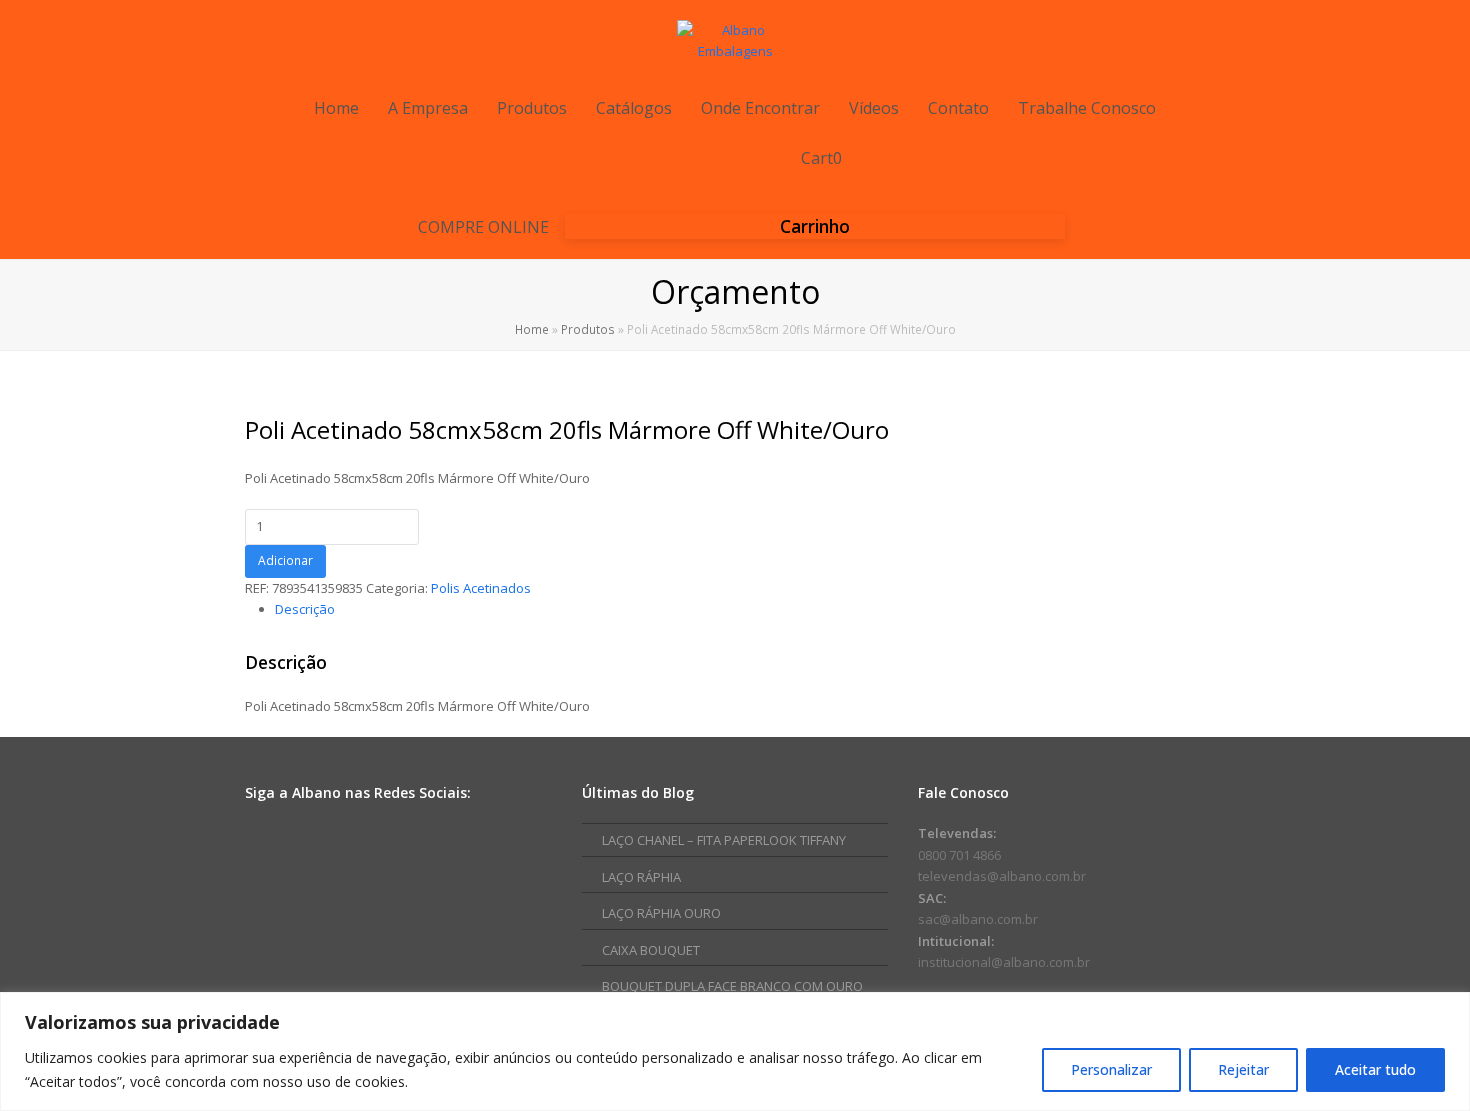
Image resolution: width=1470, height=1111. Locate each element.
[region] (735, 1051)
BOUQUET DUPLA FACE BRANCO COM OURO (732, 986)
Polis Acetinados (481, 588)
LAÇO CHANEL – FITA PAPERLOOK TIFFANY (724, 840)
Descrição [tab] (305, 609)
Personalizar (1111, 1069)
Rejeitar (1243, 1069)
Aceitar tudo (1375, 1069)
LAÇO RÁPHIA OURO (661, 913)
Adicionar (285, 560)
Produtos (588, 329)
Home (532, 329)
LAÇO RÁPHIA (641, 877)
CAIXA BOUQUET (651, 950)
